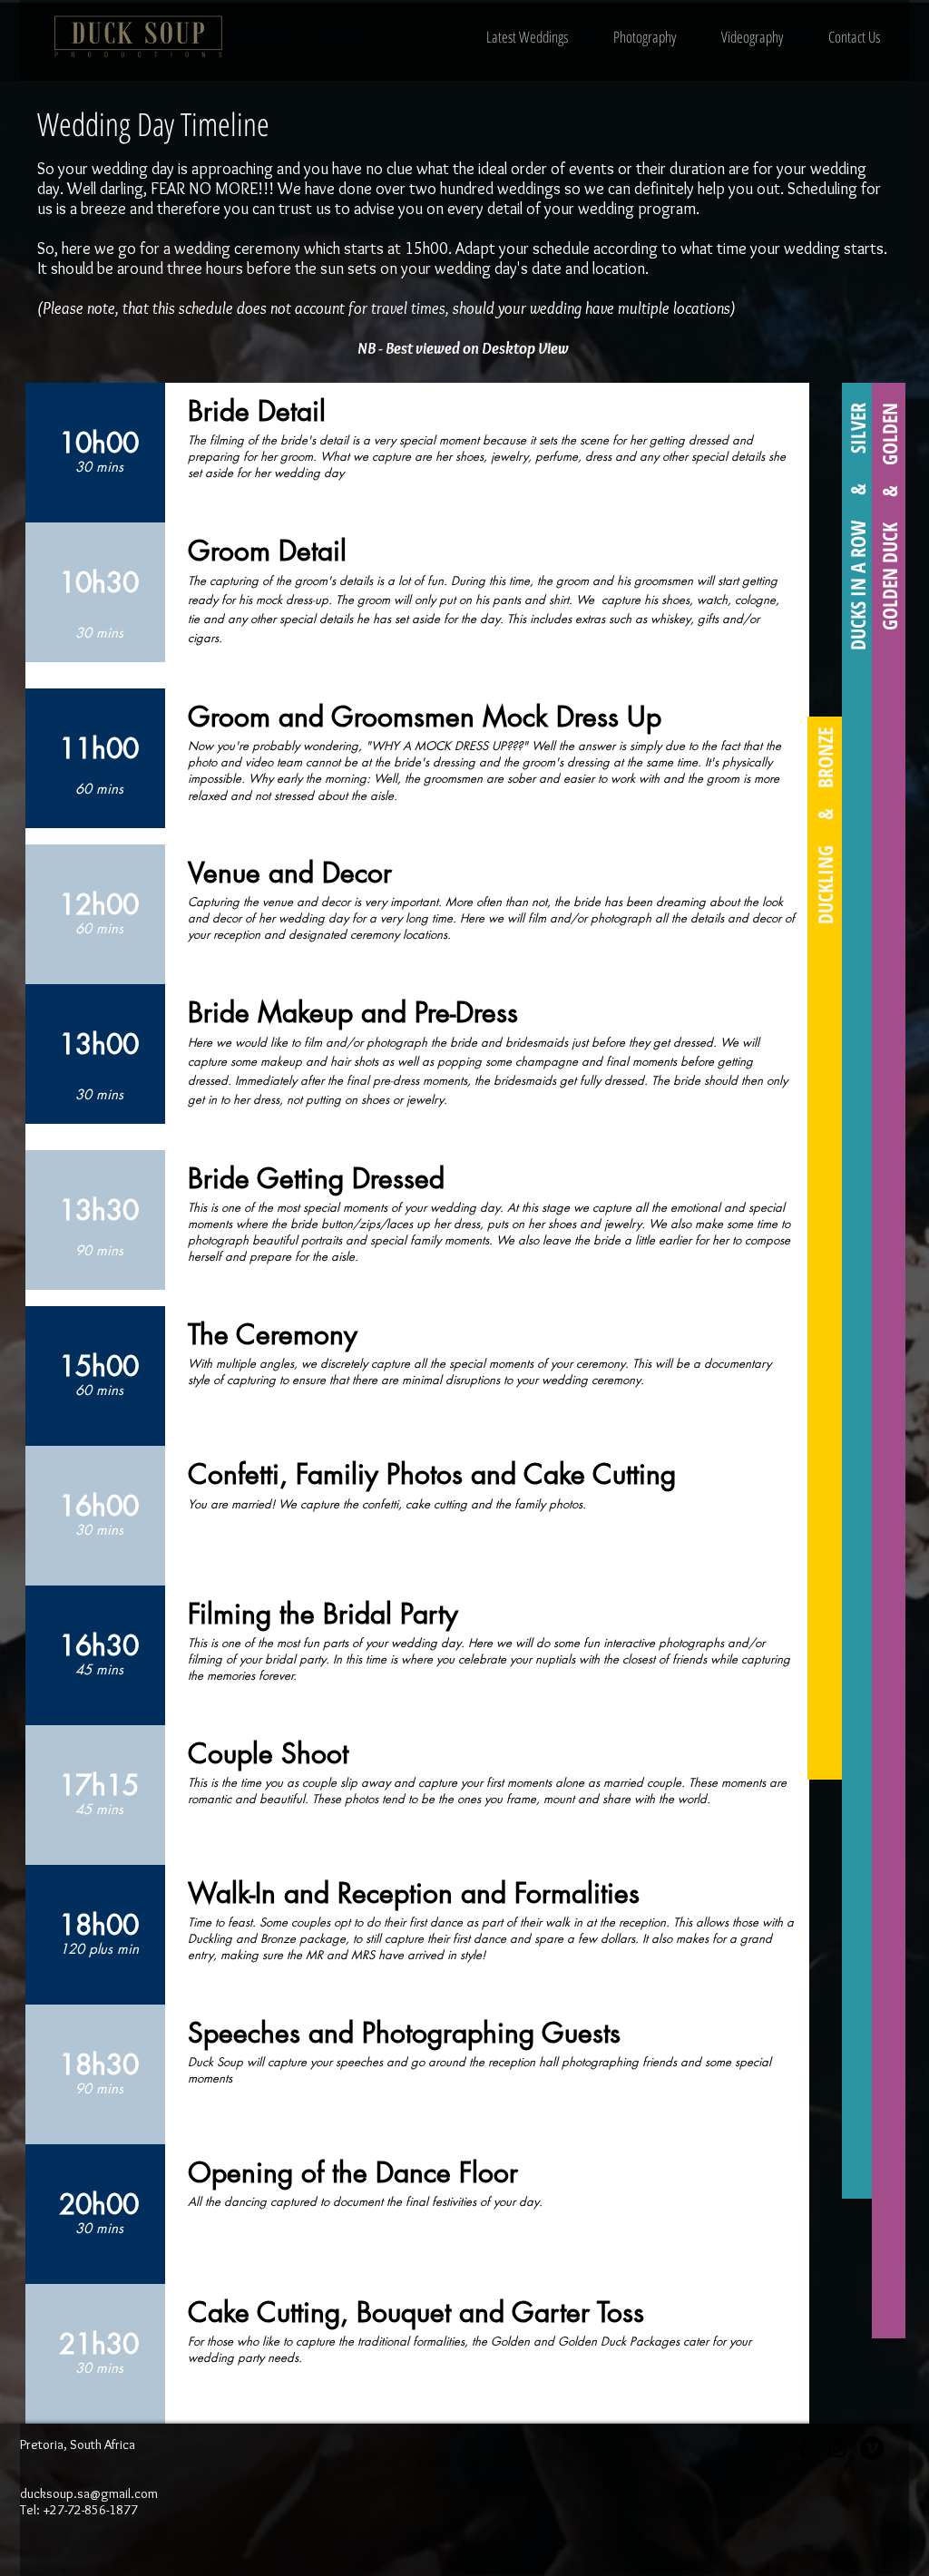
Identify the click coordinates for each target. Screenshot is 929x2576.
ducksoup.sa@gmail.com (89, 2493)
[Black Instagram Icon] (837, 2448)
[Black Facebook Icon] (803, 2448)
